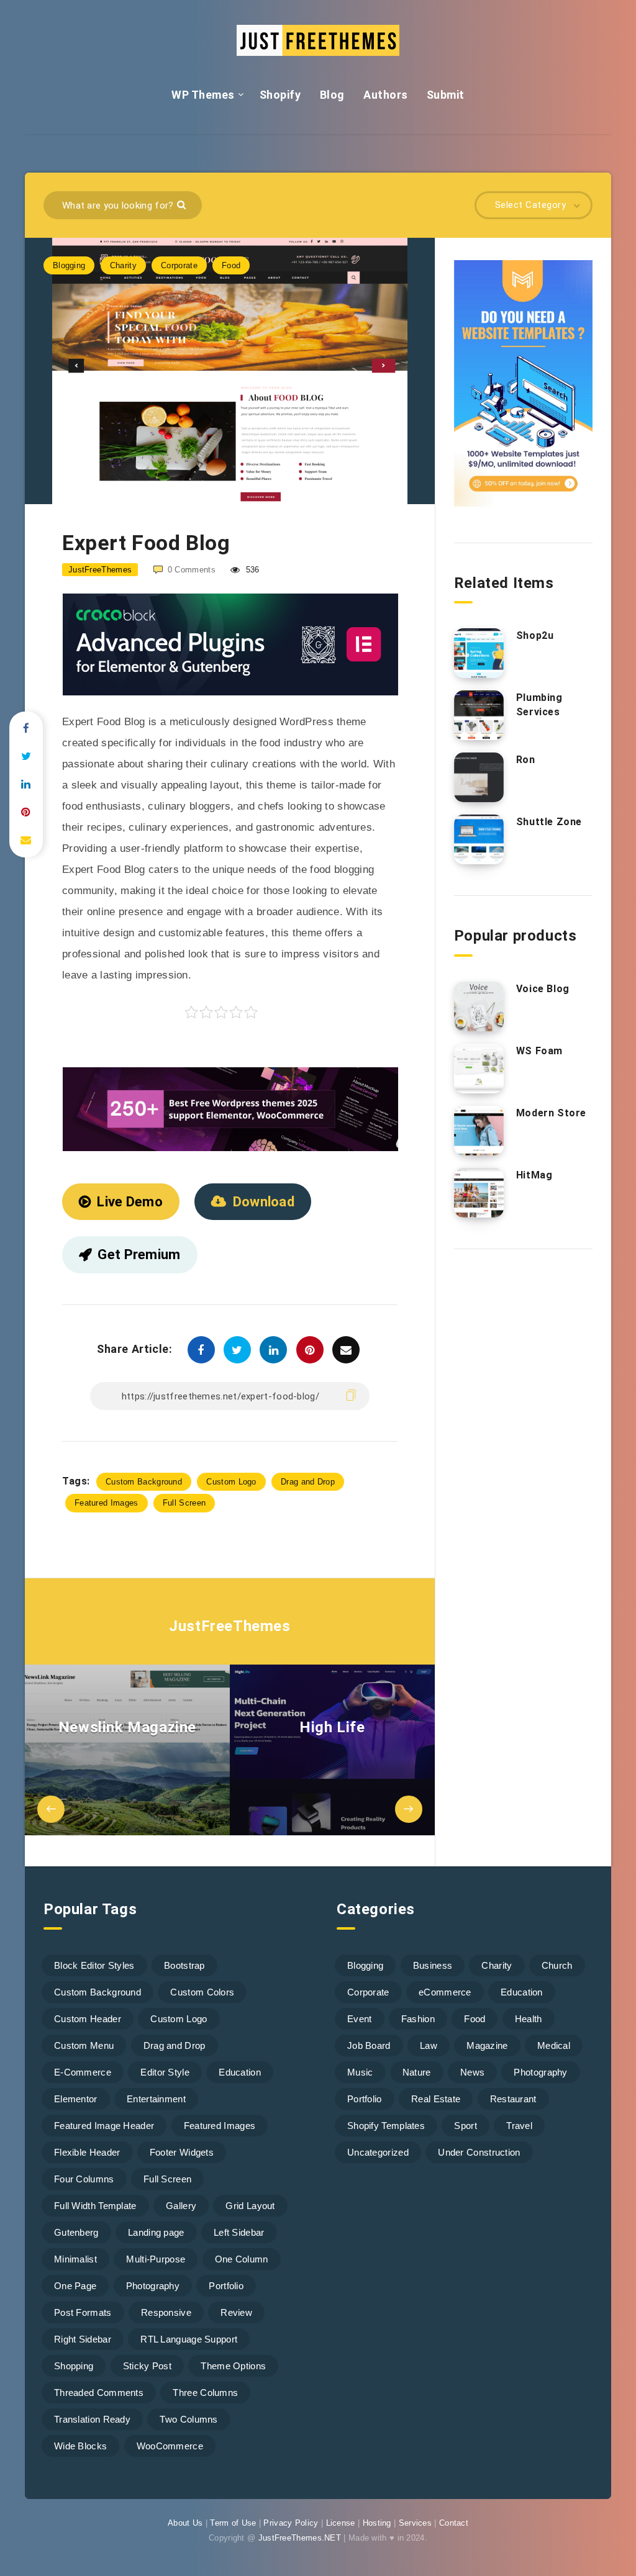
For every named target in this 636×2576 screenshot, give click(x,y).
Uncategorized (378, 2152)
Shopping (74, 2366)
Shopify (280, 95)
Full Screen (184, 1503)
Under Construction (479, 2152)
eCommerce (445, 1992)
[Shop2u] (479, 653)
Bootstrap (184, 1965)
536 (251, 570)
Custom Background (144, 1482)
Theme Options (233, 2366)
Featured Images (107, 1503)
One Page (75, 2286)
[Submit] (183, 204)
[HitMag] (479, 1193)
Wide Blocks (80, 2446)
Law (429, 2045)
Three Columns (205, 2393)
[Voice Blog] (479, 1006)
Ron (526, 760)
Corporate (179, 265)
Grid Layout (250, 2206)
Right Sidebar (83, 2339)
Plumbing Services (539, 705)
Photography (153, 2286)
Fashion (418, 2019)
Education (240, 2072)
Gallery (181, 2206)
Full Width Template (95, 2206)
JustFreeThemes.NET (300, 2538)
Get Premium (139, 1254)
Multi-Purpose (156, 2259)
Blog (332, 95)
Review (236, 2312)
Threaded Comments (99, 2393)
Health (529, 2019)
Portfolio (226, 2286)
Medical (554, 2045)
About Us (185, 2523)
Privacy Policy (291, 2523)
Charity (123, 265)
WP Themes (203, 95)
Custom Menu (84, 2045)
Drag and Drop (308, 1482)
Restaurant (513, 2099)
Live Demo (130, 1202)
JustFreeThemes (229, 1626)
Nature (417, 2072)
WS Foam (539, 1051)
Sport (466, 2126)
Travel (519, 2126)
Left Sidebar (239, 2232)
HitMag (534, 1175)
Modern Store (551, 1113)
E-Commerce (83, 2072)
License (341, 2523)
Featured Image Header (104, 2126)
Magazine (487, 2045)
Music (360, 2072)
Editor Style (165, 2072)
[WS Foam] (479, 1069)
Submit (446, 95)
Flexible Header (87, 2152)
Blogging (69, 265)
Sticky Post (147, 2366)
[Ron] (479, 777)
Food (231, 265)
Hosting (377, 2523)
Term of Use (233, 2523)
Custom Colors (202, 1992)
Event (360, 2019)
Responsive (166, 2312)
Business (433, 1965)
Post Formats (83, 2312)
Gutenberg (76, 2232)
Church (557, 1965)
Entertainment (156, 2099)
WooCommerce (170, 2446)
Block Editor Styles (94, 1965)
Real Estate (436, 2099)
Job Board (369, 2045)
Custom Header (88, 2019)
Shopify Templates (386, 2126)
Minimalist (75, 2259)
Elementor (76, 2099)
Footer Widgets (182, 2152)
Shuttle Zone (549, 822)
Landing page (156, 2232)
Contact (454, 2523)
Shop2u (535, 635)
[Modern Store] (479, 1131)
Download (264, 1202)
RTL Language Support (189, 2339)
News (472, 2072)
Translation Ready (92, 2419)
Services (415, 2523)
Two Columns (189, 2419)
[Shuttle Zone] (479, 839)
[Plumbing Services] (479, 715)
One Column (242, 2259)
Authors (386, 95)
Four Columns (84, 2179)
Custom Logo (231, 1482)
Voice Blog (543, 989)
